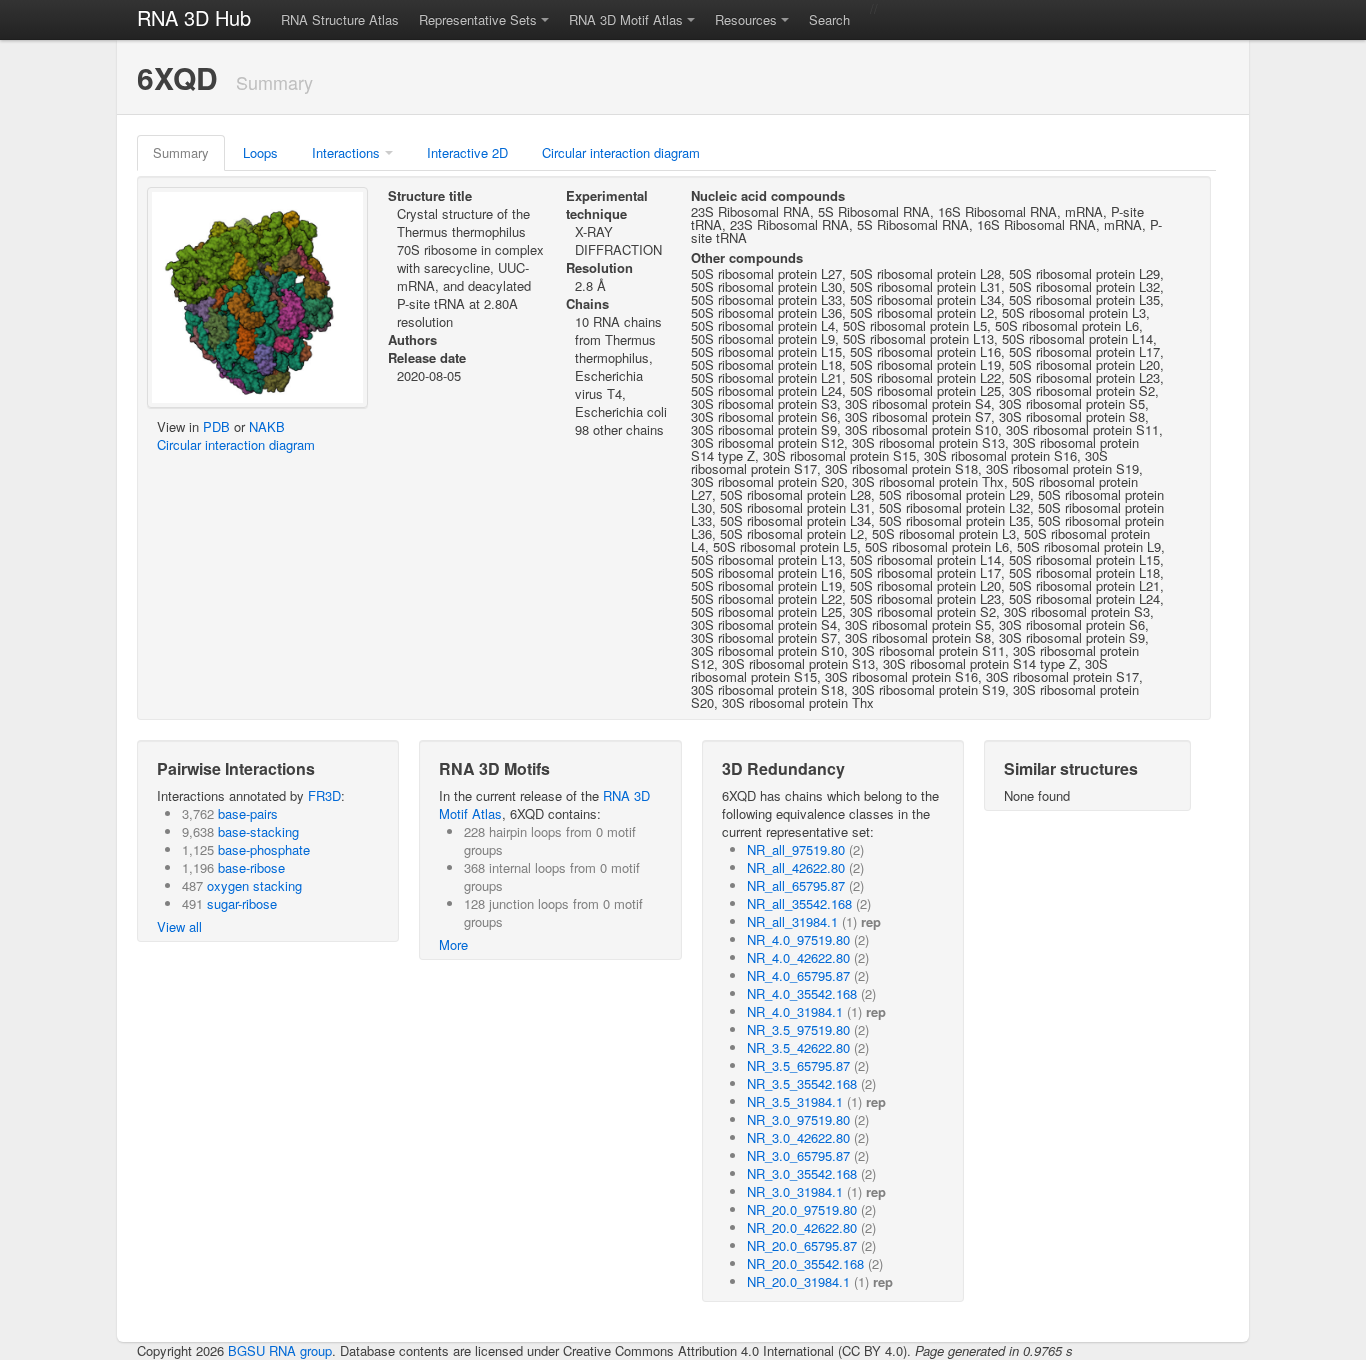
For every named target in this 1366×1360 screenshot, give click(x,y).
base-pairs (248, 813)
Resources (746, 19)
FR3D (324, 795)
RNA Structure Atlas (340, 19)
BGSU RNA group (280, 1350)
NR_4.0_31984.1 (795, 1011)
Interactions (346, 152)
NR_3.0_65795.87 (798, 1155)
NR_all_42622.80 (796, 867)
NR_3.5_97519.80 (798, 1029)
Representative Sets (478, 19)
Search (829, 19)
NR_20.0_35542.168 (805, 1263)
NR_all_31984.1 (792, 921)
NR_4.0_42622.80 (798, 957)
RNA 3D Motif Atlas (626, 19)
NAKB (267, 426)
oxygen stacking (254, 885)
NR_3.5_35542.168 (802, 1083)
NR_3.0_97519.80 (798, 1119)
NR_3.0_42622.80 (798, 1137)
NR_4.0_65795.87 (798, 975)
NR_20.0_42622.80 (802, 1227)
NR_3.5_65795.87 (798, 1065)
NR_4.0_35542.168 (802, 993)
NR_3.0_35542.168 (802, 1173)
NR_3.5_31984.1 (795, 1101)
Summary (181, 152)
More (453, 944)
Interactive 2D (467, 152)
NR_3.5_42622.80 (798, 1047)
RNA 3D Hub (194, 17)
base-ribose (251, 867)
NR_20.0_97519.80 (802, 1209)
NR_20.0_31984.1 (798, 1281)
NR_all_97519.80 (796, 849)
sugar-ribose (242, 903)
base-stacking (258, 831)
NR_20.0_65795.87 (802, 1245)
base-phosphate (264, 849)
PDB (216, 426)
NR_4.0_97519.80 (798, 939)
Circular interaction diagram (621, 152)
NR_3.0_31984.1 (795, 1191)
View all (179, 926)
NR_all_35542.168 (799, 903)
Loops (260, 152)
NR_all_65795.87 (796, 885)
